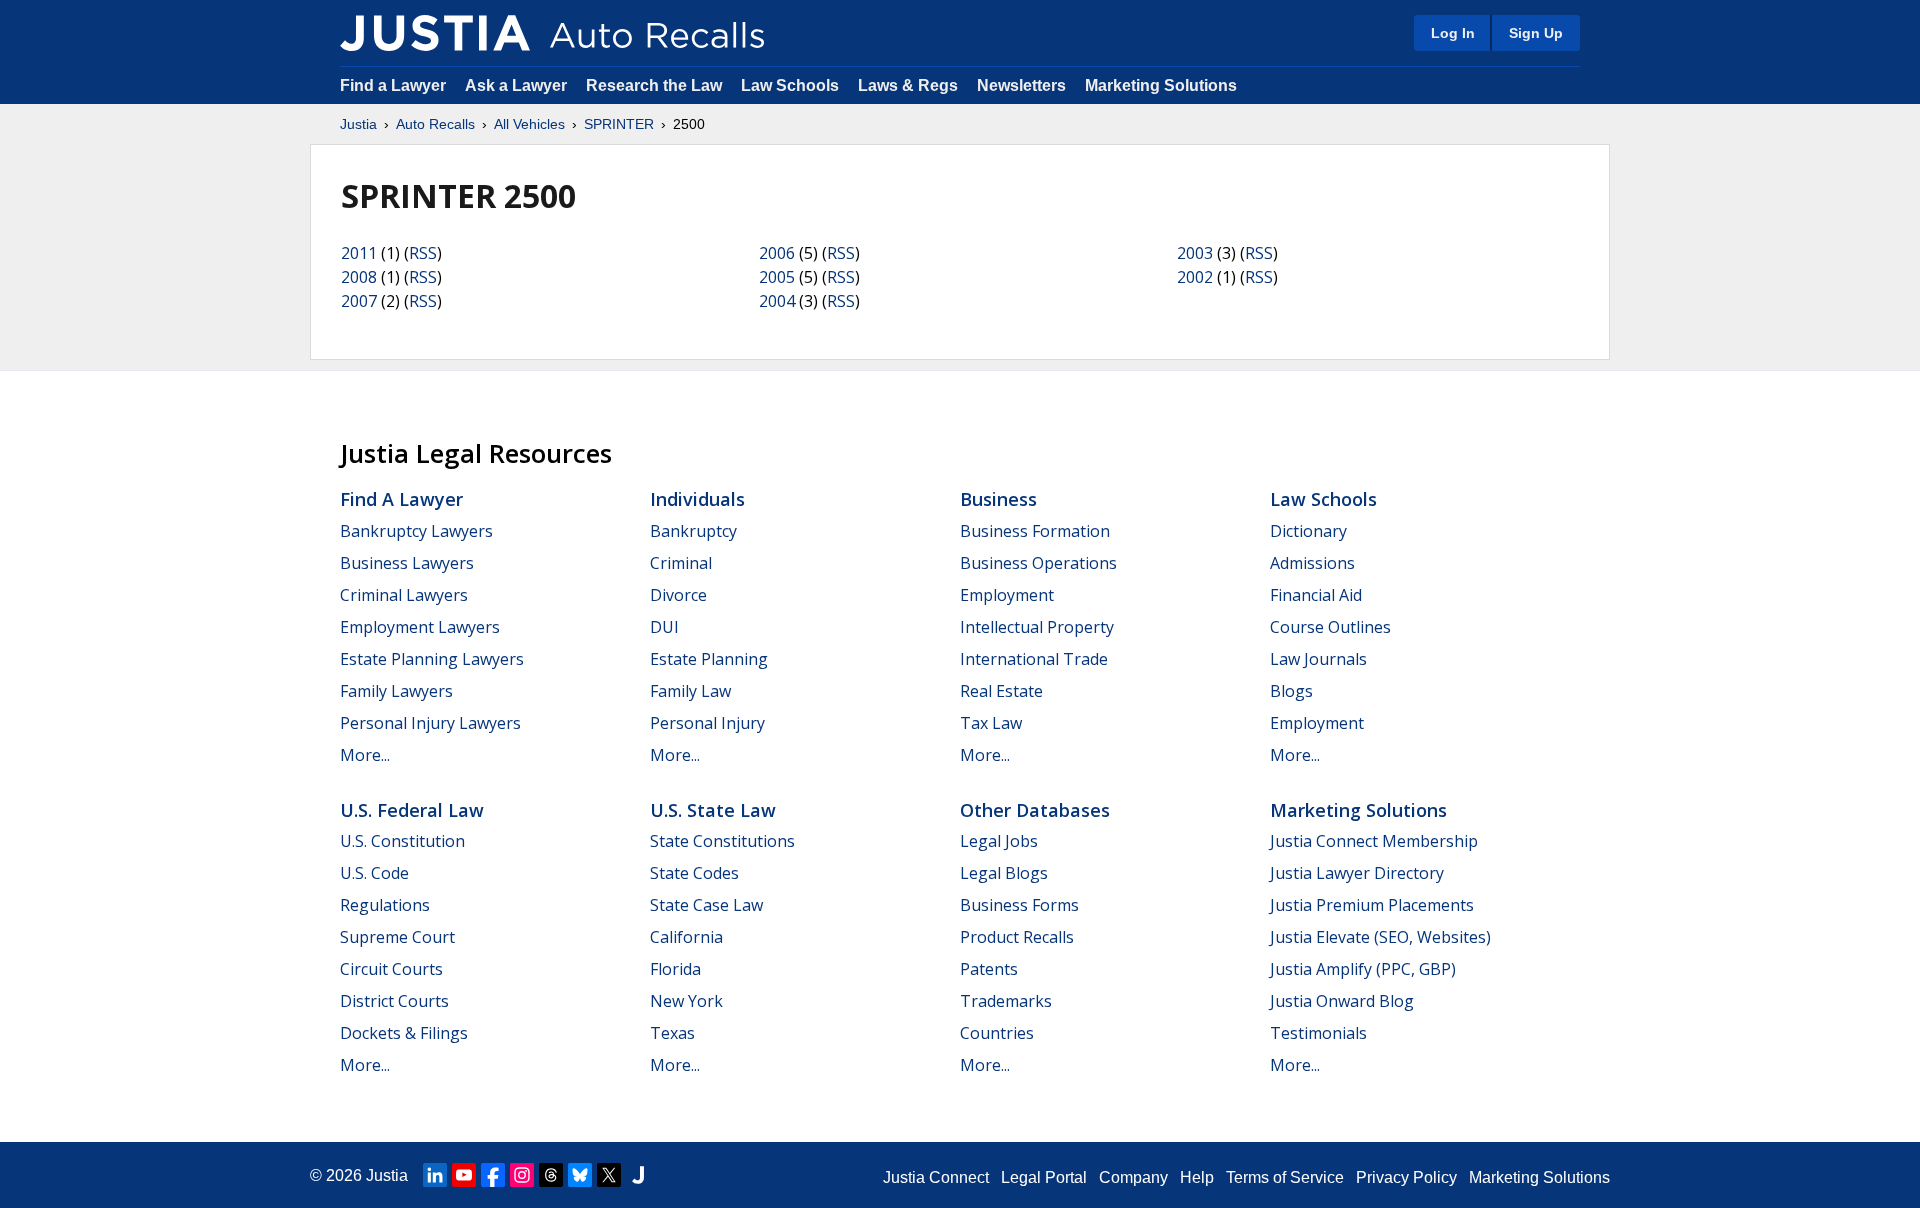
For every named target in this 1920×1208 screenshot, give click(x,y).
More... (365, 755)
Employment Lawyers (420, 627)
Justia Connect (936, 1177)
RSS (423, 253)
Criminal (681, 563)
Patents (989, 969)
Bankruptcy (693, 531)
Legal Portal (1044, 1177)
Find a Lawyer (393, 85)
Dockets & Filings (404, 1033)
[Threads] (551, 1175)
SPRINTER (619, 124)
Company (1133, 1177)
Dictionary (1308, 531)
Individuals (697, 499)
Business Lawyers (407, 563)
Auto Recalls (435, 124)
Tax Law (991, 723)
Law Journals (1318, 659)
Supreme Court (397, 937)
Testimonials (1318, 1033)
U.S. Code (374, 873)
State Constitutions (722, 841)
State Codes (694, 873)
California (686, 937)
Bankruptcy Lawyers (416, 531)
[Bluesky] (580, 1175)
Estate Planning (709, 659)
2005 (777, 277)
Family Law (690, 691)
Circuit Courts (391, 969)
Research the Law (654, 85)
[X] (609, 1175)
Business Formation (1035, 531)
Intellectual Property (1037, 627)
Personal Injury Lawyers (430, 723)
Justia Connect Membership (1374, 841)
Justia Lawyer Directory (1357, 873)
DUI (664, 627)
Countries (997, 1033)
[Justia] (435, 33)
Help (1197, 1177)
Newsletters (1021, 85)
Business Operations (1038, 563)
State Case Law (706, 905)
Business (998, 499)
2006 (777, 253)
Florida (675, 969)
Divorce (678, 595)
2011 (359, 253)
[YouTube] (464, 1175)
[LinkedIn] (435, 1175)
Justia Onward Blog (1342, 1001)
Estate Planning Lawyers (432, 659)
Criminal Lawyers (404, 595)
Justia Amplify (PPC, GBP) (1363, 969)
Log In (1453, 33)
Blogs (1291, 691)
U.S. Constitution (402, 841)
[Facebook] (493, 1175)
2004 (777, 301)
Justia (358, 124)
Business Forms (1019, 905)
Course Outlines (1330, 627)
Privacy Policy (1406, 1177)
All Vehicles (529, 124)
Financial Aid (1316, 595)
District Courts (394, 1001)
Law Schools (790, 85)
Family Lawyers (396, 691)
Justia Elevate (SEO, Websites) (1380, 937)
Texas (672, 1033)
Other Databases (1035, 810)
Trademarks (1006, 1001)
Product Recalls (1017, 937)
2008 (359, 277)
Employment (1007, 595)
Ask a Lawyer (518, 85)
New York (686, 1001)
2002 (1195, 277)
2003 (1195, 253)
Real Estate (1001, 691)
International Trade (1034, 659)
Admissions (1312, 563)
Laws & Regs (908, 85)
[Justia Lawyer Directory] (638, 1175)
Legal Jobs (999, 841)
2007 (359, 301)
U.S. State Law (713, 810)
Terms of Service (1285, 1177)
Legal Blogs (1004, 873)
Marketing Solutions (1161, 85)
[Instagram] (522, 1175)
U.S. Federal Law (412, 810)
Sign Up (1536, 33)
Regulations (385, 905)
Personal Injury (707, 723)
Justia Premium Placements (1372, 905)
